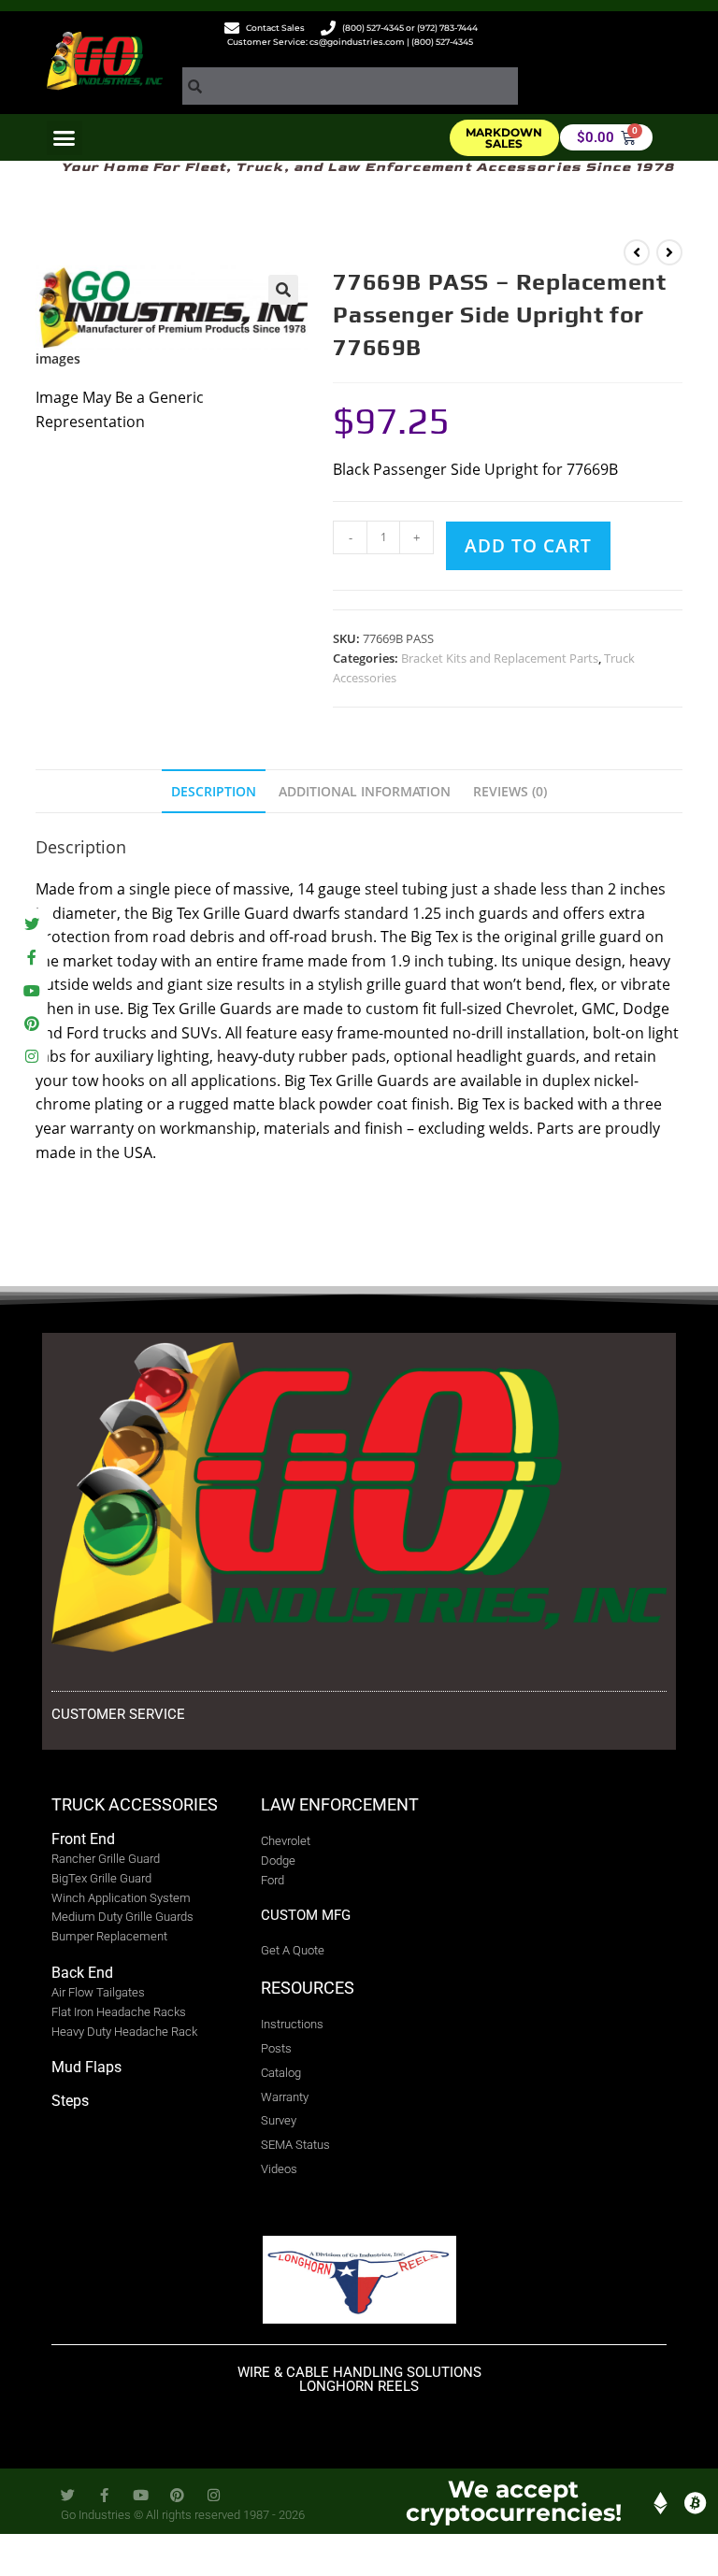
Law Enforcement (340, 1804)
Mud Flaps (86, 2067)
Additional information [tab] (365, 791)
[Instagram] (31, 1056)
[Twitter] (31, 925)
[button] (65, 138)
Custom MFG (306, 1915)
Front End (83, 1839)
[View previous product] (637, 252)
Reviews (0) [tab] (510, 791)
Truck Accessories (135, 1804)
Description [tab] (214, 791)
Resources (308, 1988)
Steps (70, 2101)
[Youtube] (31, 990)
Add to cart (528, 546)
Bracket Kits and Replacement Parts (500, 658)
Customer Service (118, 1714)
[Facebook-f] (31, 958)
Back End (82, 1973)
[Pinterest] (31, 1023)
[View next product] (669, 252)
